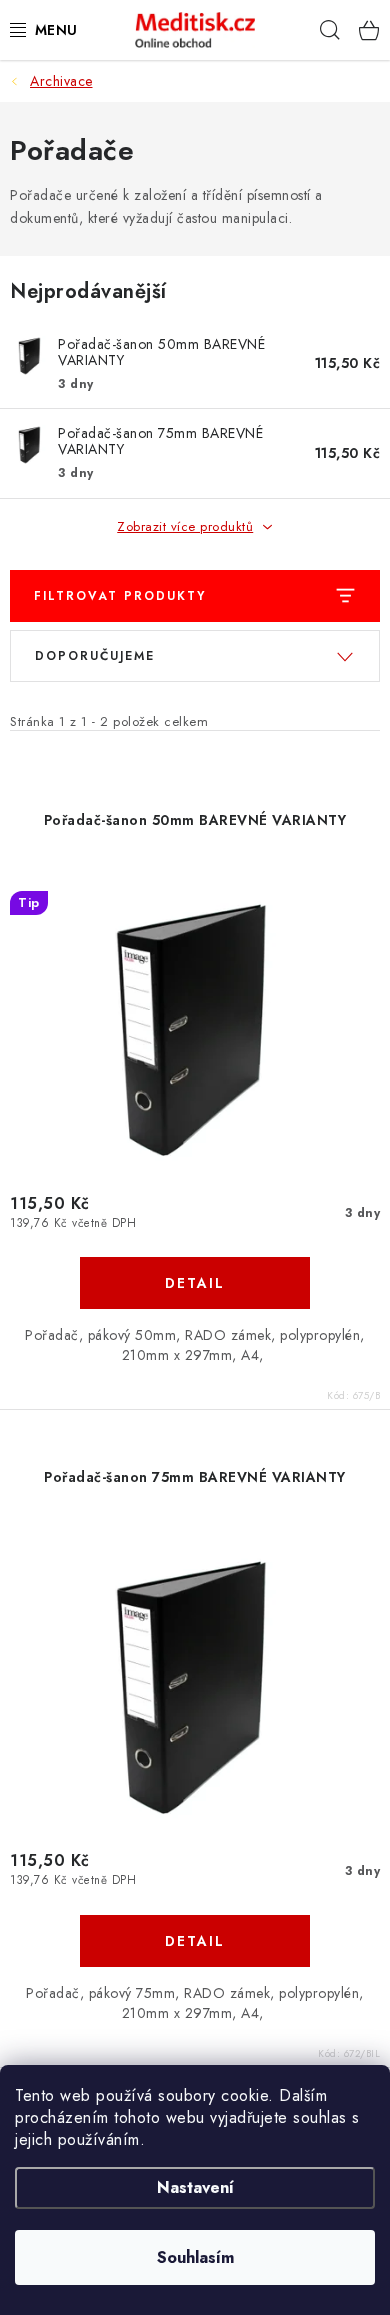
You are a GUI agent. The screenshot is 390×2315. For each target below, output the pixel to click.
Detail (195, 1283)
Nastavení (195, 2187)
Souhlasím (195, 2257)
